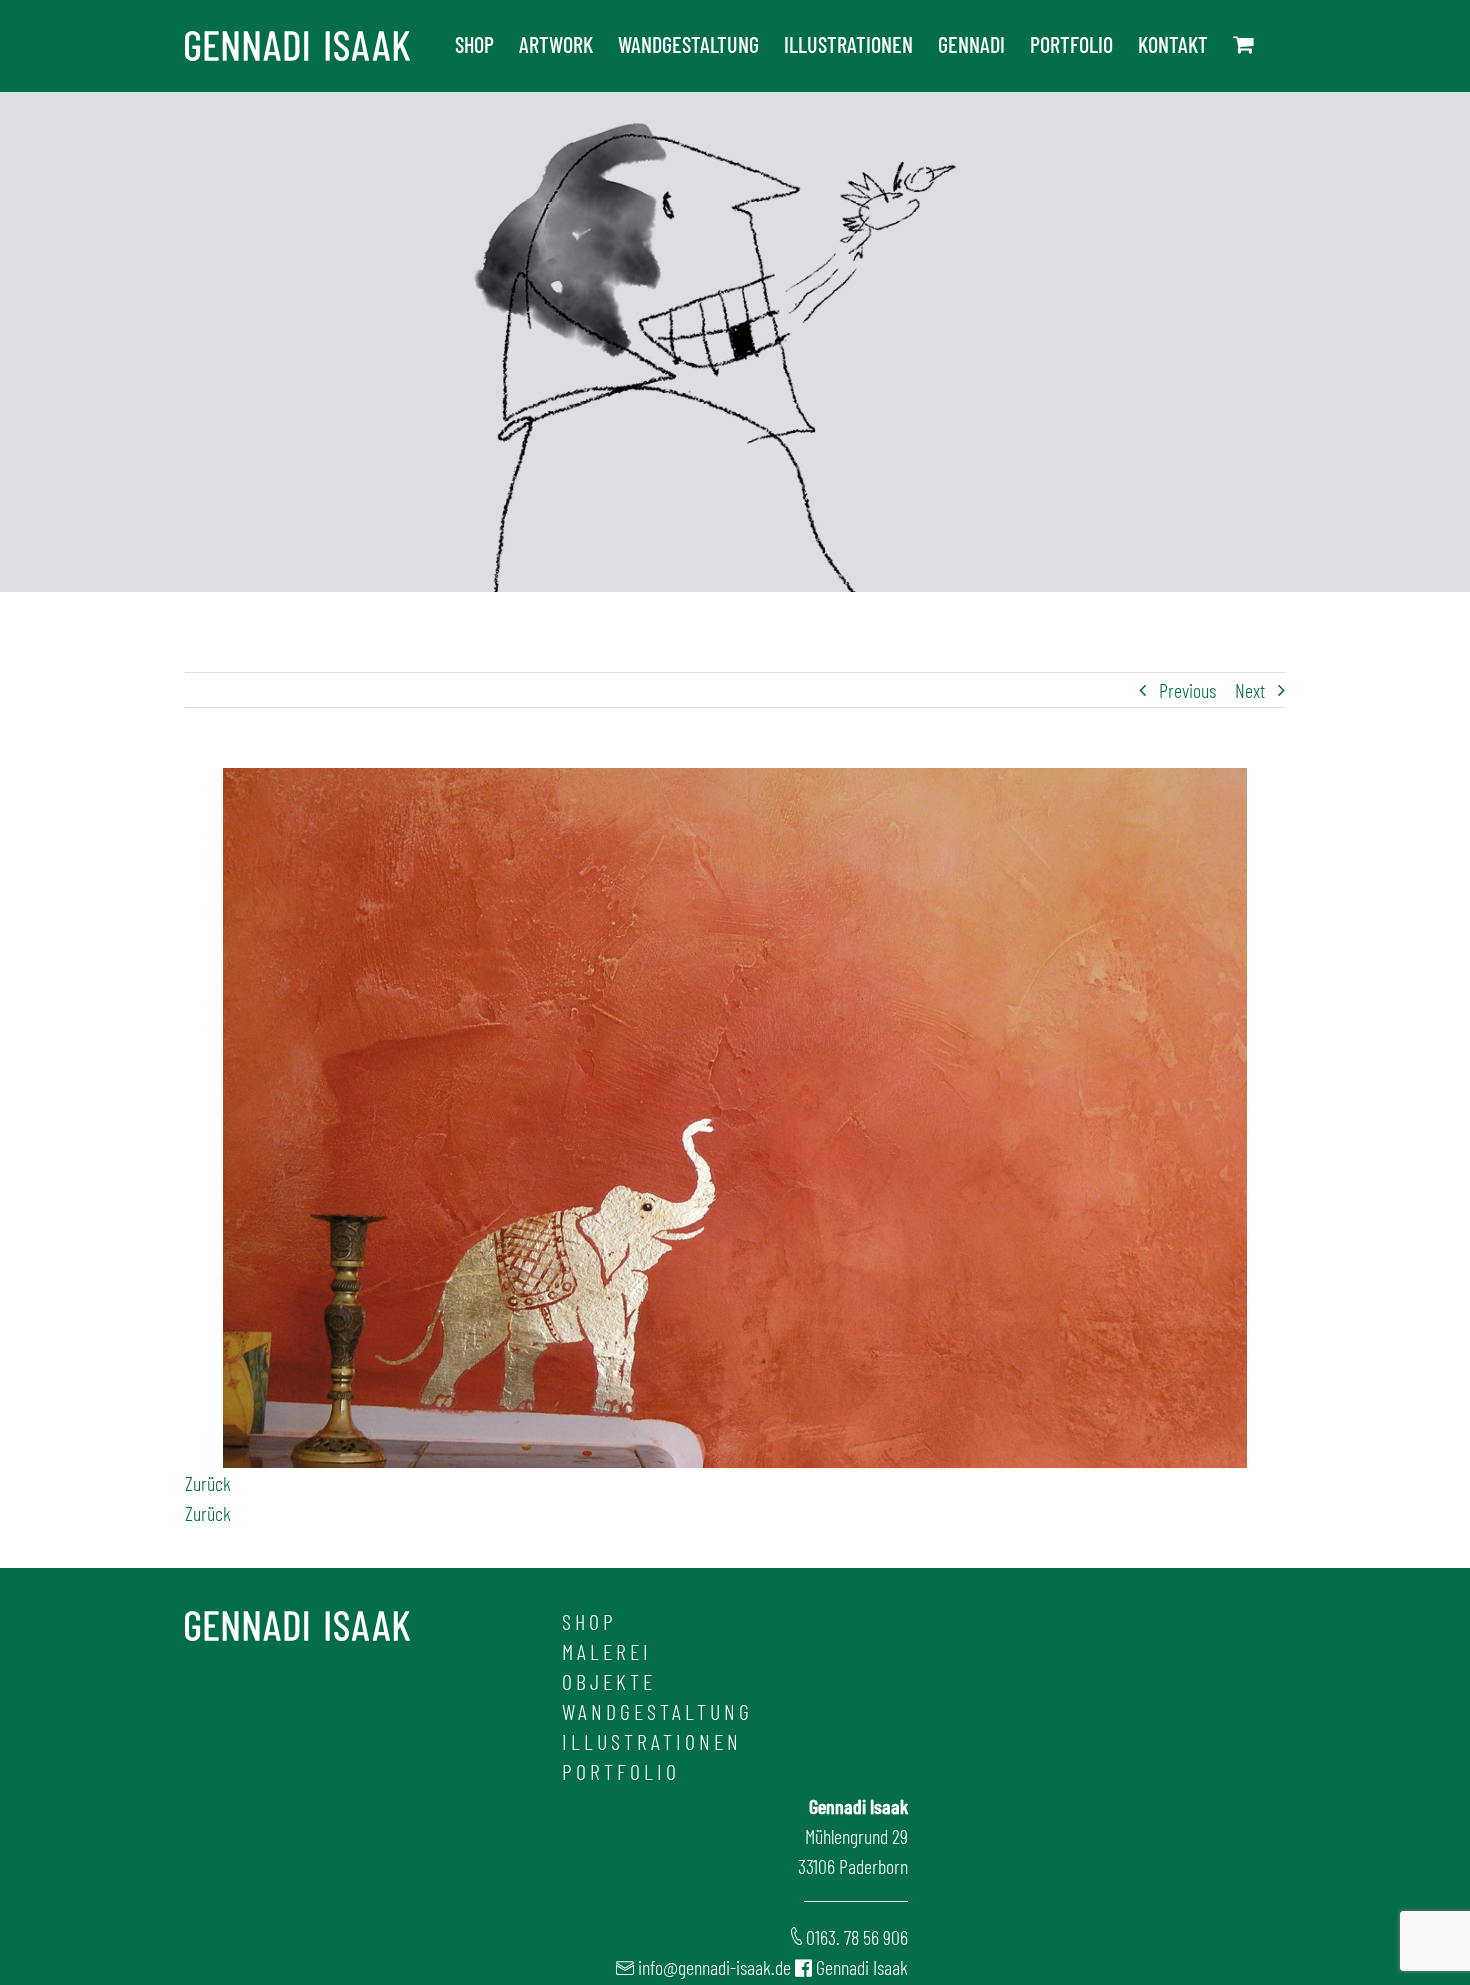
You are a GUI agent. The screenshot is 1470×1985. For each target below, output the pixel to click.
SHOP (589, 1621)
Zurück (208, 1483)
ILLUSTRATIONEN (652, 1741)
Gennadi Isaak (862, 1967)
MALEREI (607, 1651)
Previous (1187, 690)
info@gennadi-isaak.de (714, 1967)
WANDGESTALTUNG (657, 1711)
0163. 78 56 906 (856, 1937)
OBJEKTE (609, 1681)
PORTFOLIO (621, 1771)
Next (1250, 690)
